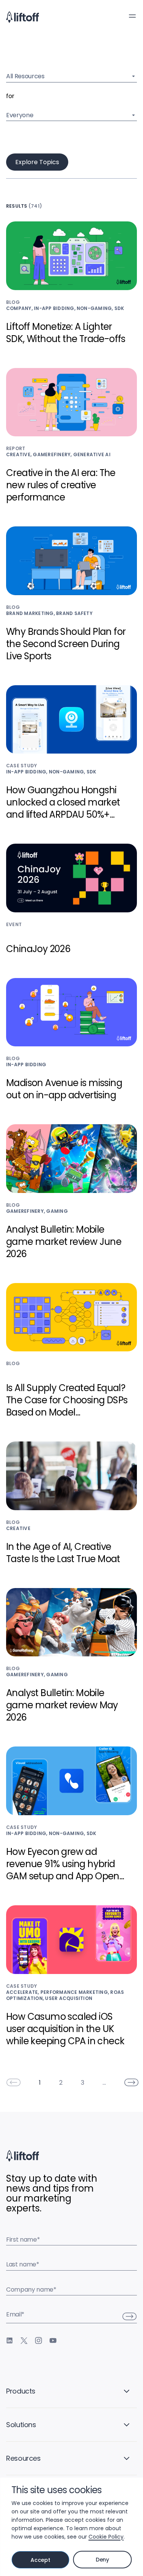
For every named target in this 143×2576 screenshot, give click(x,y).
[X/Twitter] (24, 2340)
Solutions (21, 2425)
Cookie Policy (106, 2537)
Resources (23, 2458)
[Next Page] (132, 2082)
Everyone (20, 115)
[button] (132, 16)
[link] (13, 2082)
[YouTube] (53, 2340)
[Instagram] (39, 2340)
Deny (102, 2560)
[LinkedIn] (10, 2340)
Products (21, 2391)
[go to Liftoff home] (22, 17)
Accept (40, 2560)
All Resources (25, 76)
